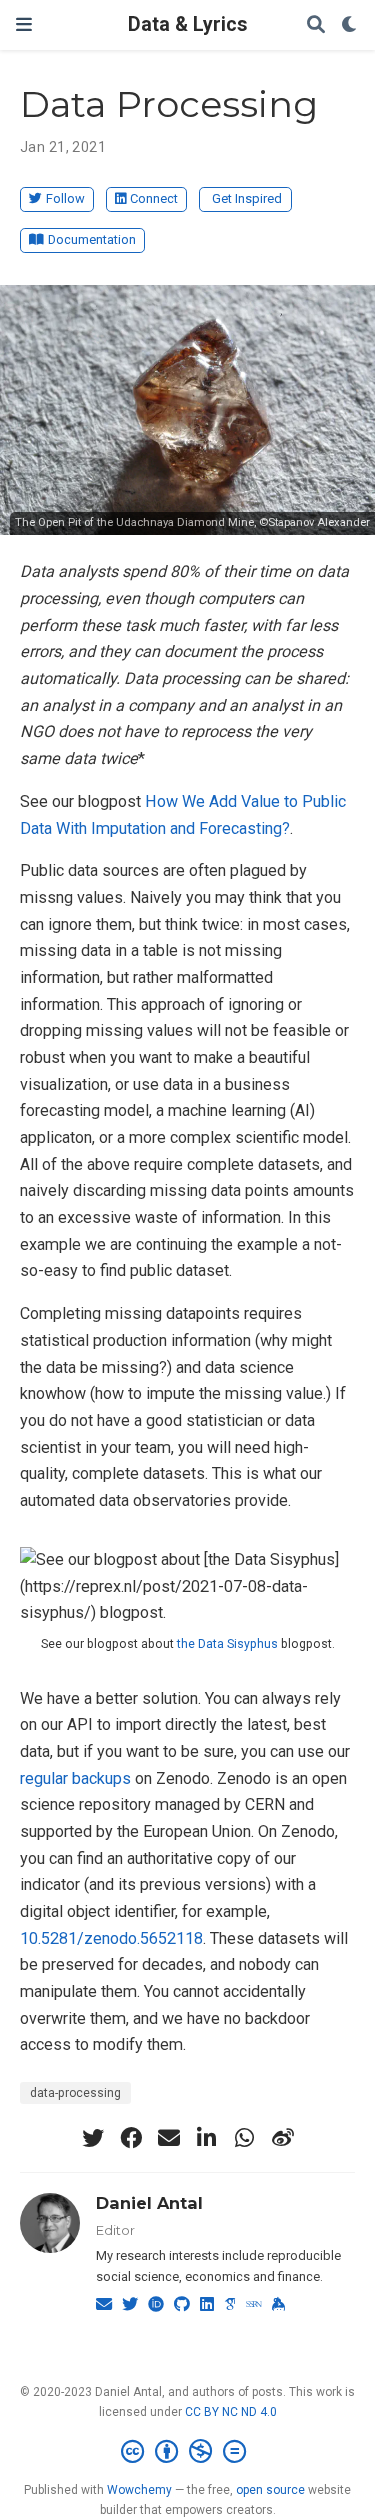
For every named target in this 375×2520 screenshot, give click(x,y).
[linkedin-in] (207, 2138)
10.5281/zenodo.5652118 (111, 1938)
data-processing (75, 2093)
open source (270, 2490)
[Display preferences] (350, 25)
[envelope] (169, 2138)
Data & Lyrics (187, 24)
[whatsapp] (245, 2138)
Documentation (92, 239)
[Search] (316, 25)
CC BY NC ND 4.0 (231, 2412)
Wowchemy (139, 2490)
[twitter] (93, 2138)
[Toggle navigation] (24, 24)
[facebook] (131, 2138)
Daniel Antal (149, 2203)
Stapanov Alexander (319, 522)
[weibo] (283, 2138)
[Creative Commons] (187, 2452)
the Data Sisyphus (227, 1644)
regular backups (75, 1778)
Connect (154, 198)
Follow (65, 198)
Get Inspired (247, 198)
